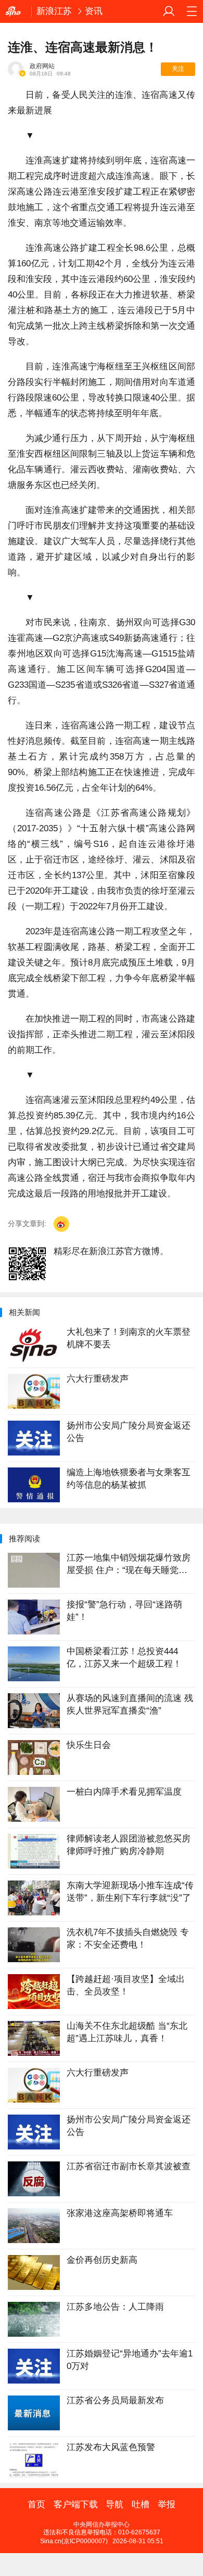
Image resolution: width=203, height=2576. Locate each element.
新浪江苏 (54, 11)
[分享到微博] (61, 1224)
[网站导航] (192, 11)
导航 (115, 2505)
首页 (36, 2505)
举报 (167, 2505)
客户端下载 (76, 2505)
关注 (178, 69)
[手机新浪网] (16, 11)
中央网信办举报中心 (102, 2525)
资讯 (94, 11)
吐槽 (141, 2505)
